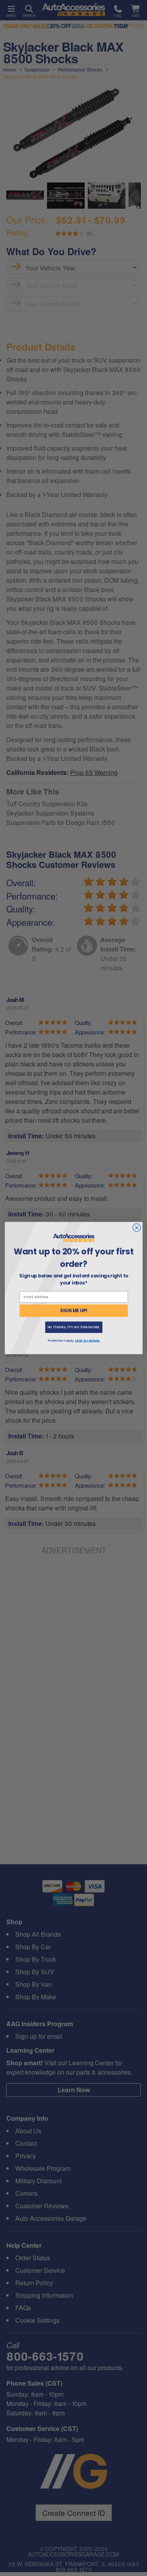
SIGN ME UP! (74, 1311)
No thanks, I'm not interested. (73, 1327)
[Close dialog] (137, 1228)
